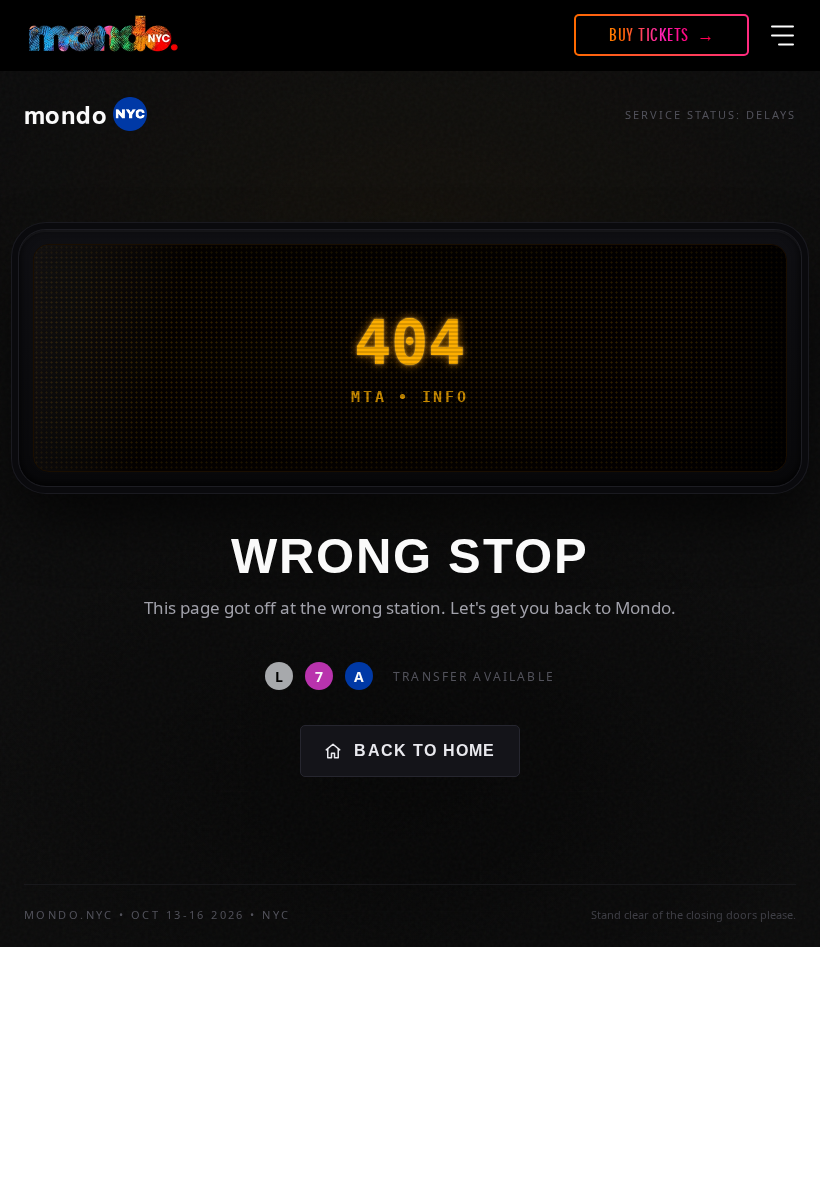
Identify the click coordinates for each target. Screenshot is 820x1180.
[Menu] (783, 35)
